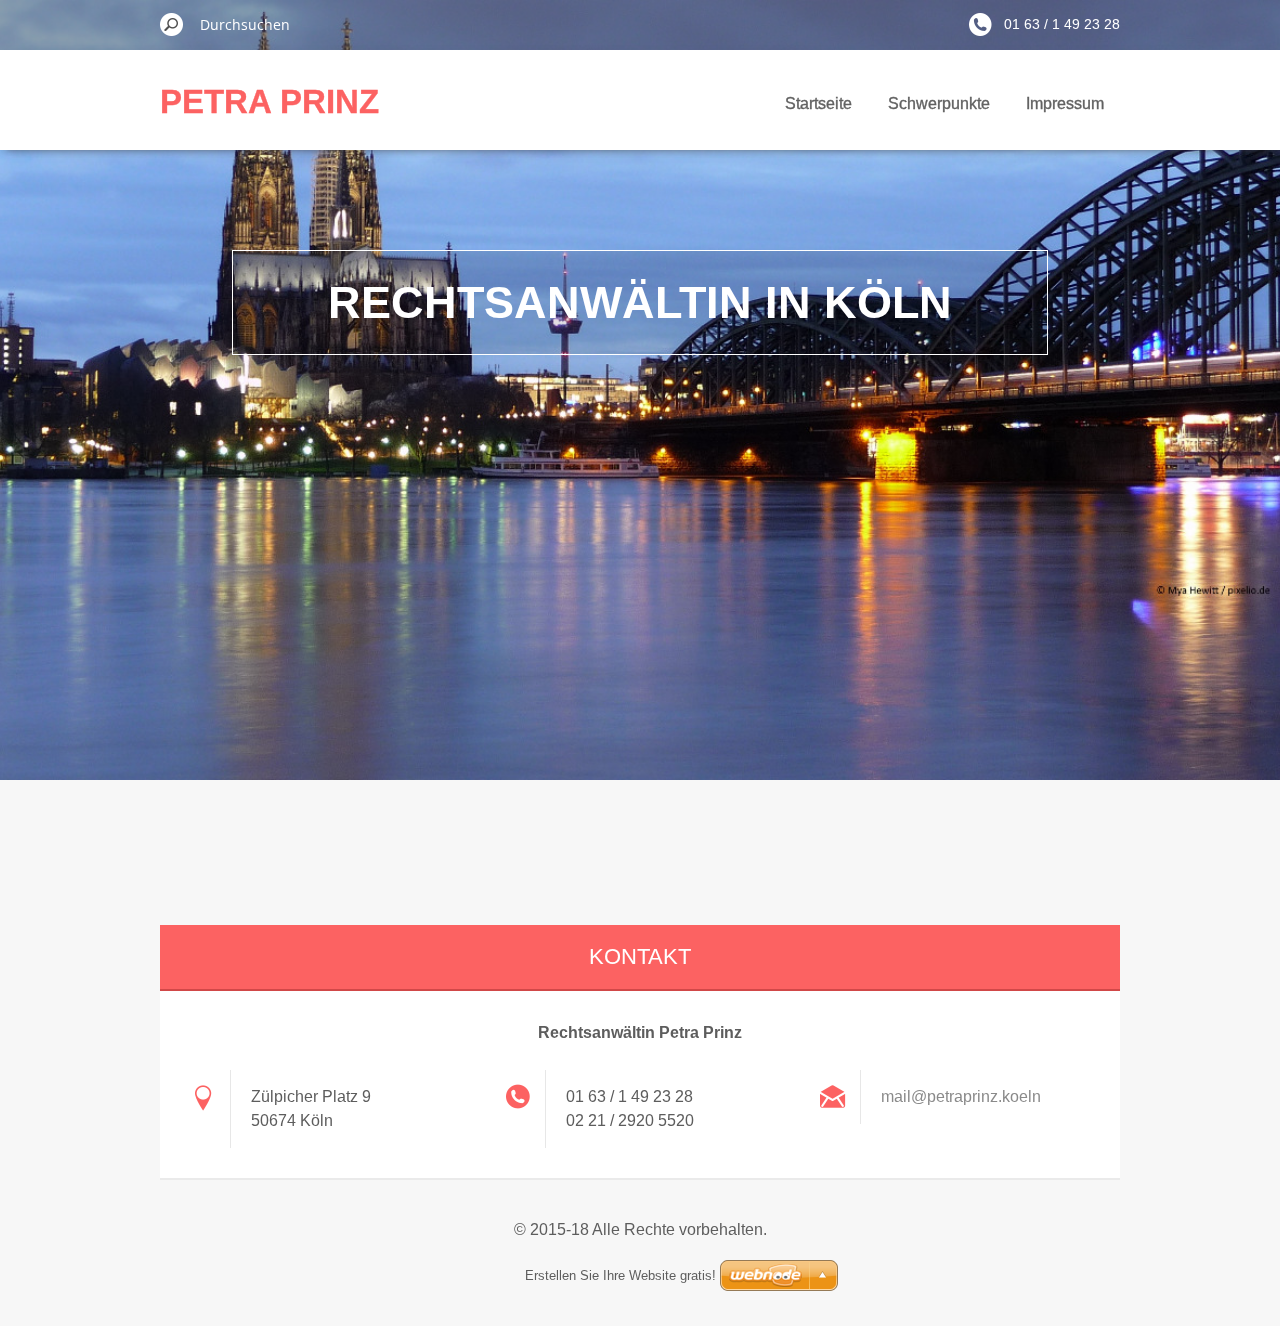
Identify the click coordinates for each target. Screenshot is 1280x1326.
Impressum (1065, 103)
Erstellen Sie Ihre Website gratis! (620, 1275)
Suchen (172, 24)
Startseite (818, 103)
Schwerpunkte (939, 103)
